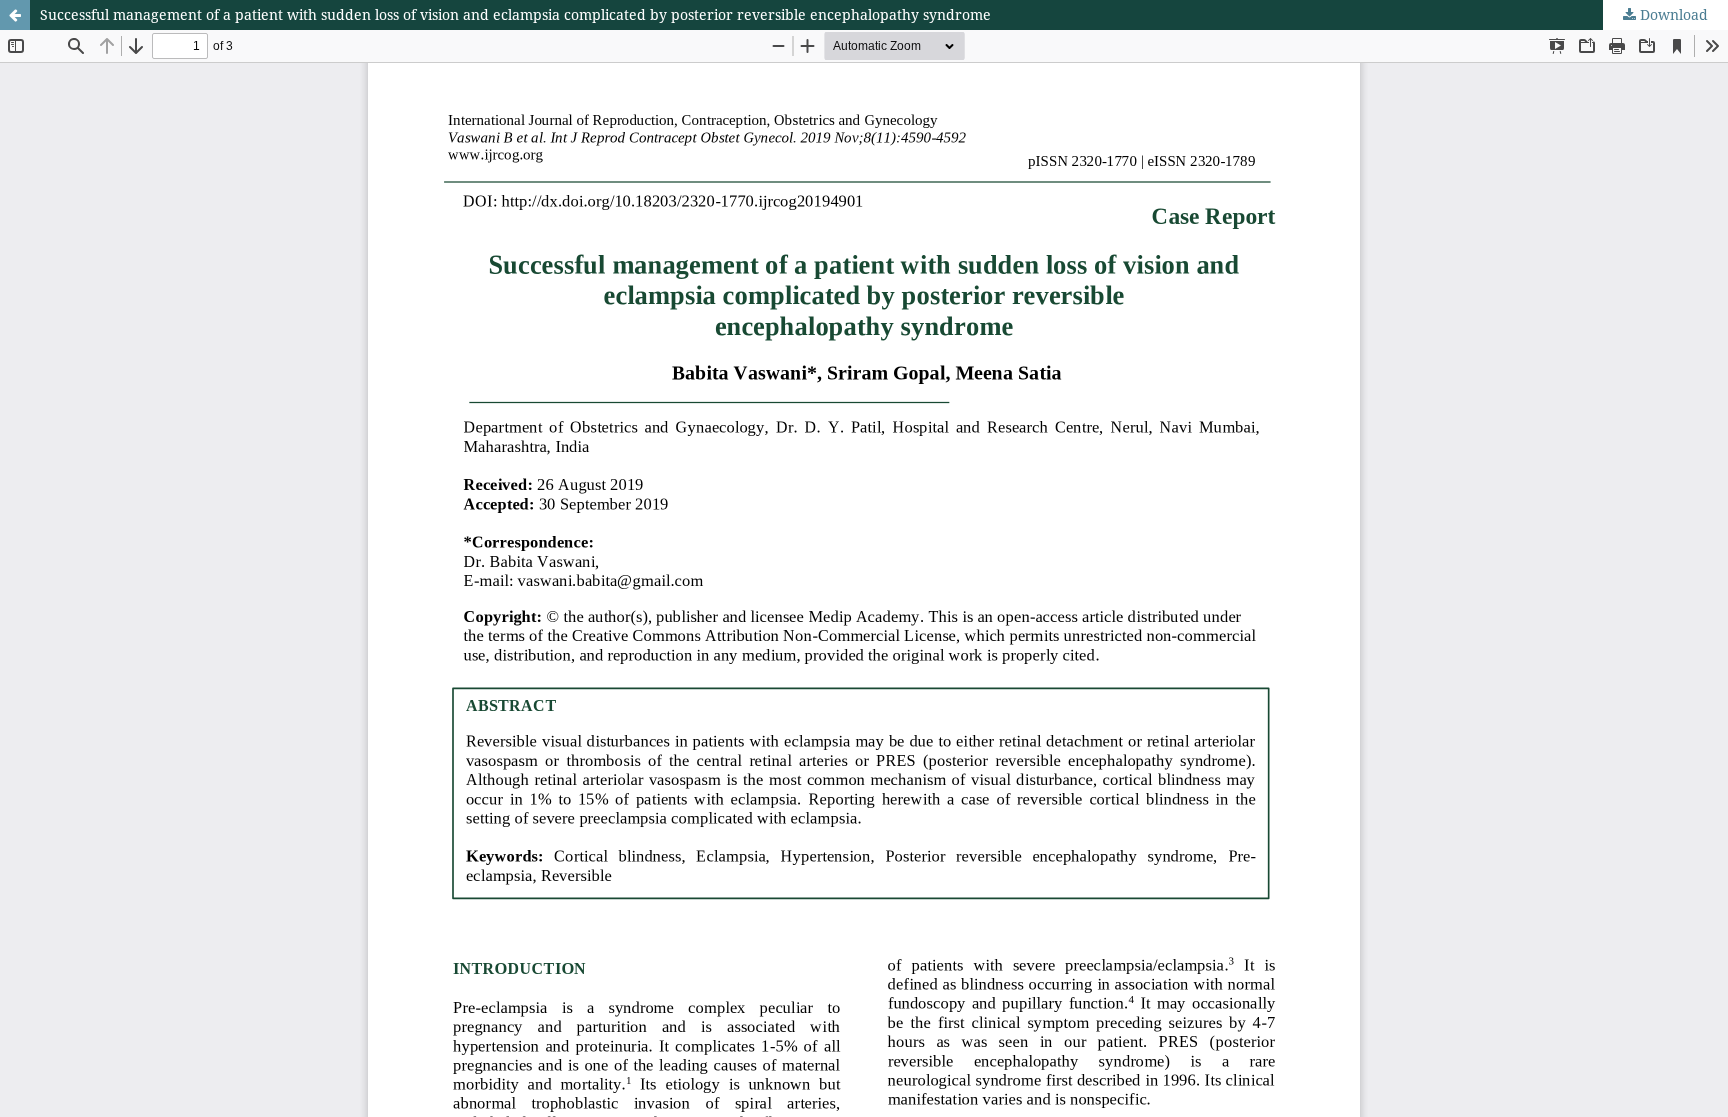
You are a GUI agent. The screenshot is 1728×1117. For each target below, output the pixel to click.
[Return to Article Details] (15, 15)
